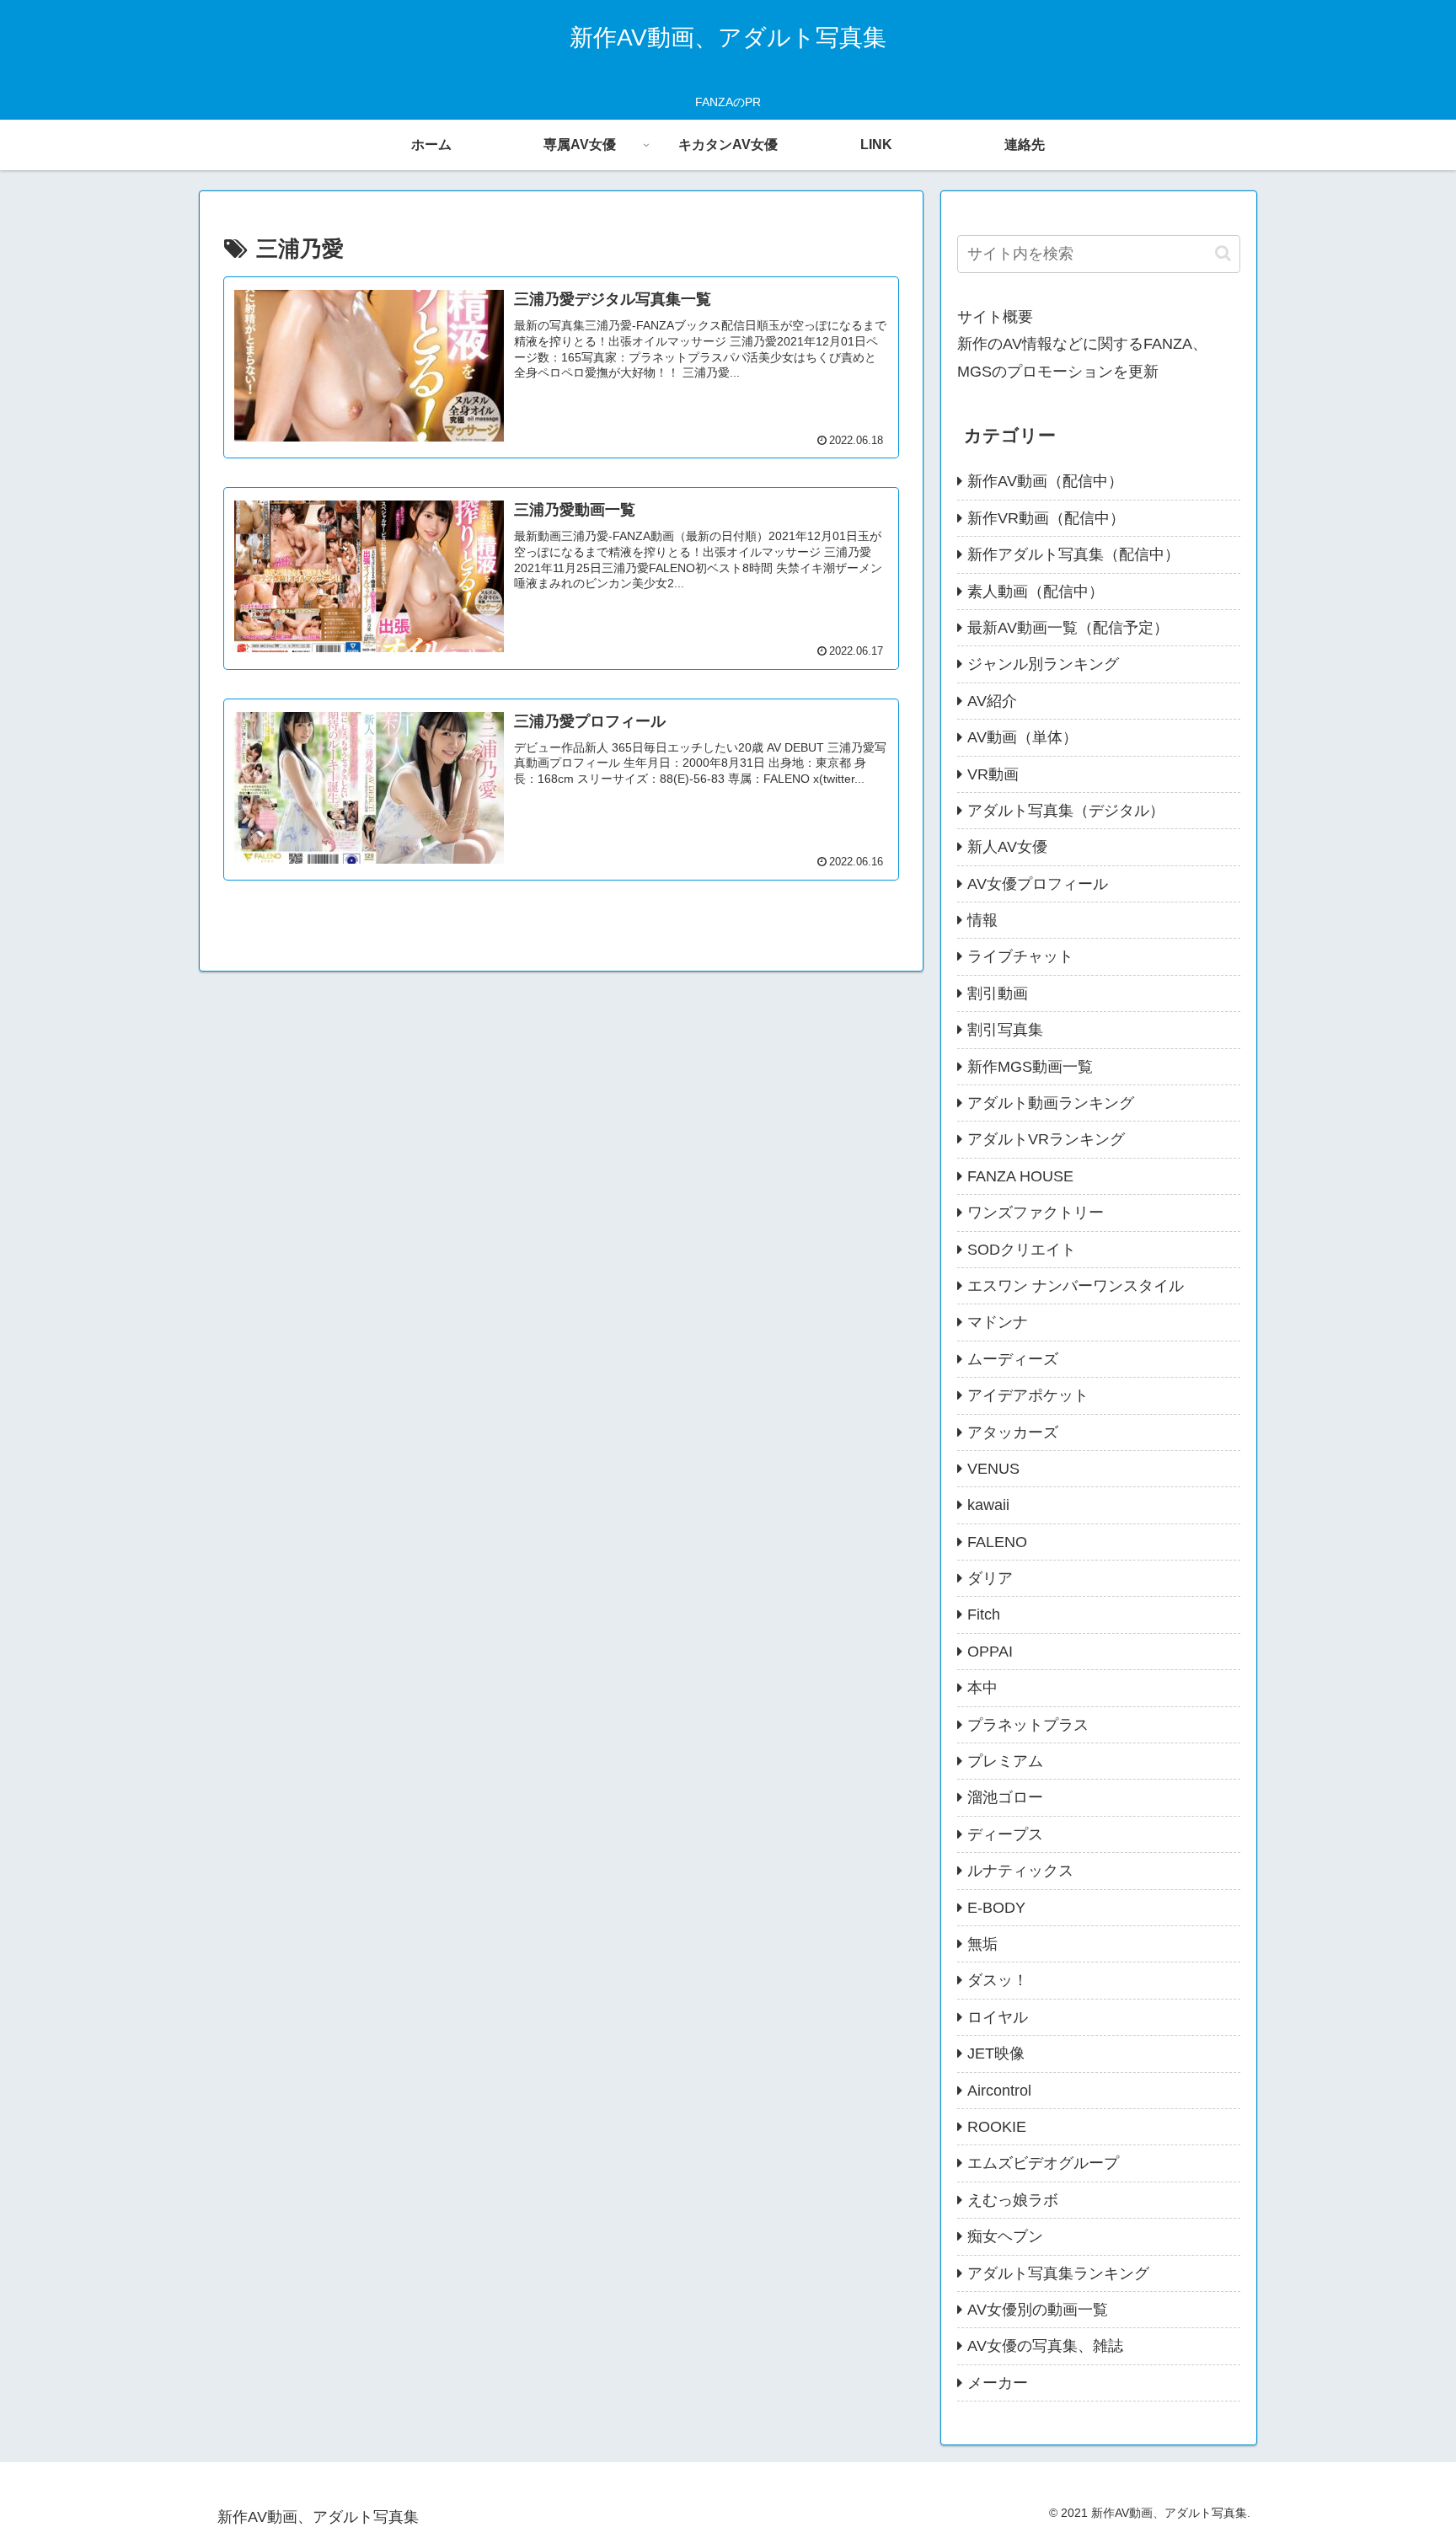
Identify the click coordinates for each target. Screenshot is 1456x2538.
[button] (1223, 253)
